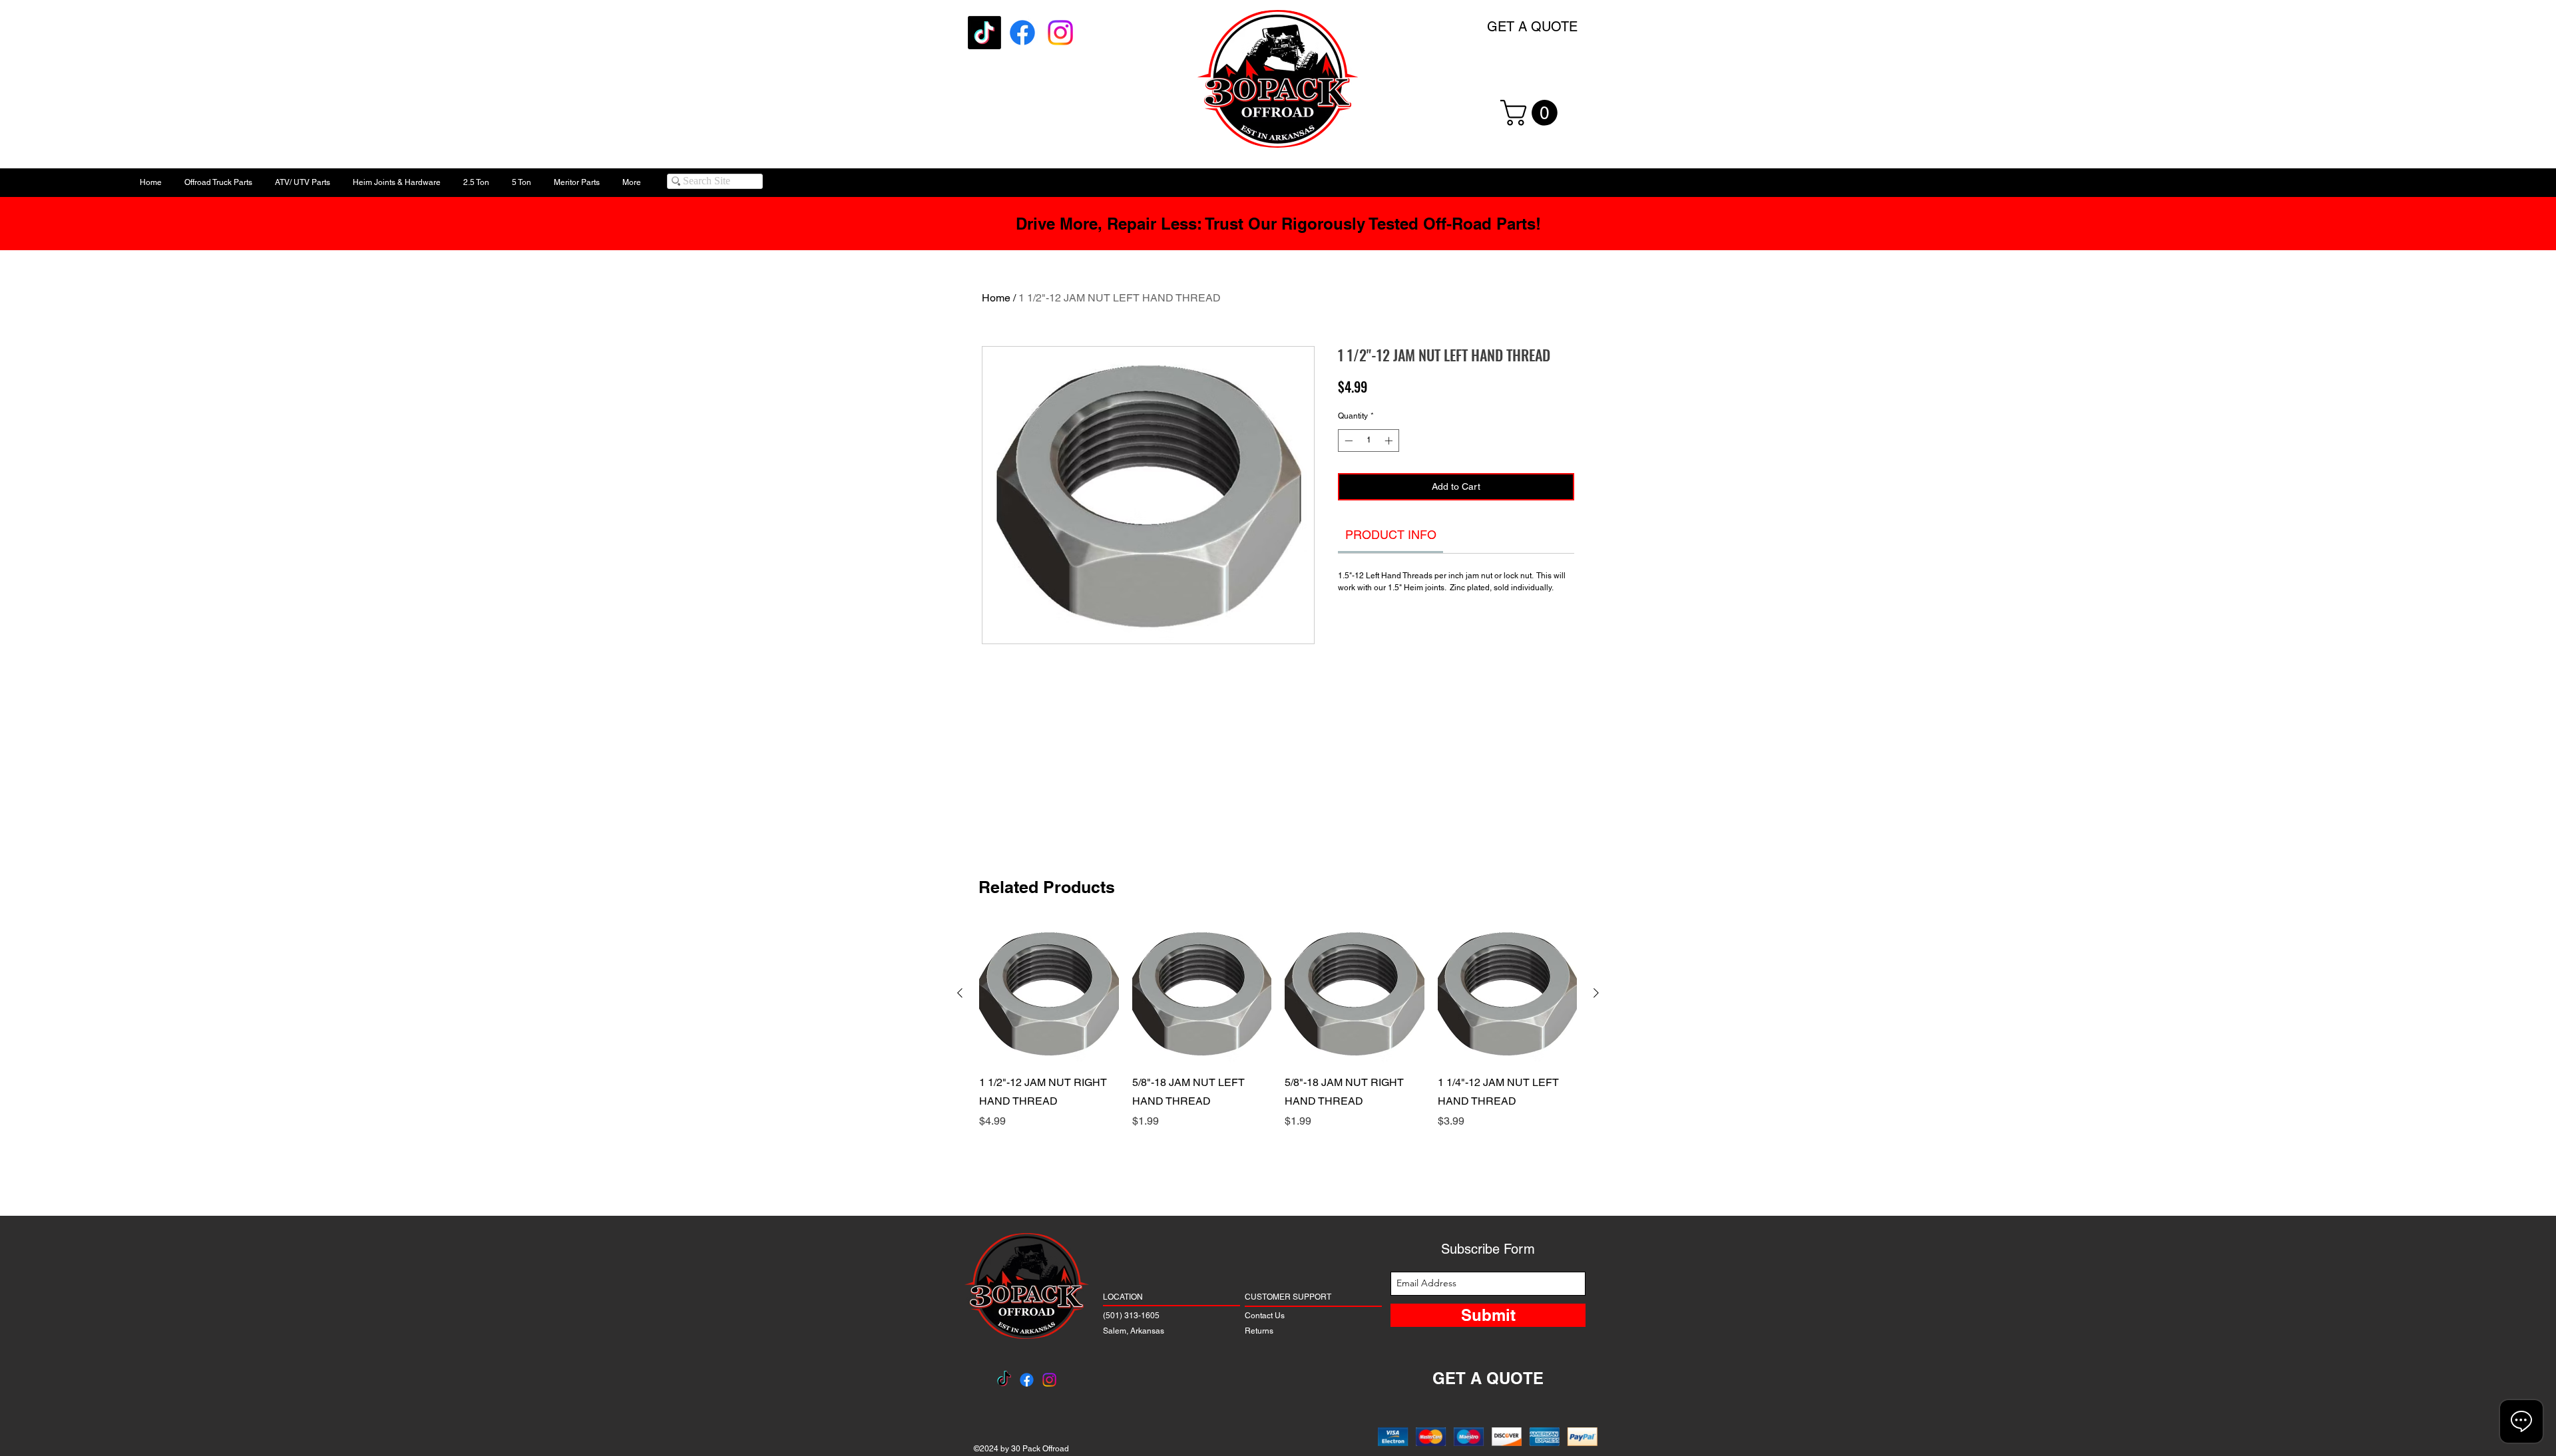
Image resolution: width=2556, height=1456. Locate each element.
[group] (1278, 1055)
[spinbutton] (1369, 441)
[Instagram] (1060, 33)
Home (996, 298)
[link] (1391, 535)
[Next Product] (1596, 993)
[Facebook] (1022, 33)
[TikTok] (984, 33)
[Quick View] (1049, 994)
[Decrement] (1347, 441)
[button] (1532, 113)
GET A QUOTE (1532, 27)
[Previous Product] (960, 993)
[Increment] (1390, 441)
